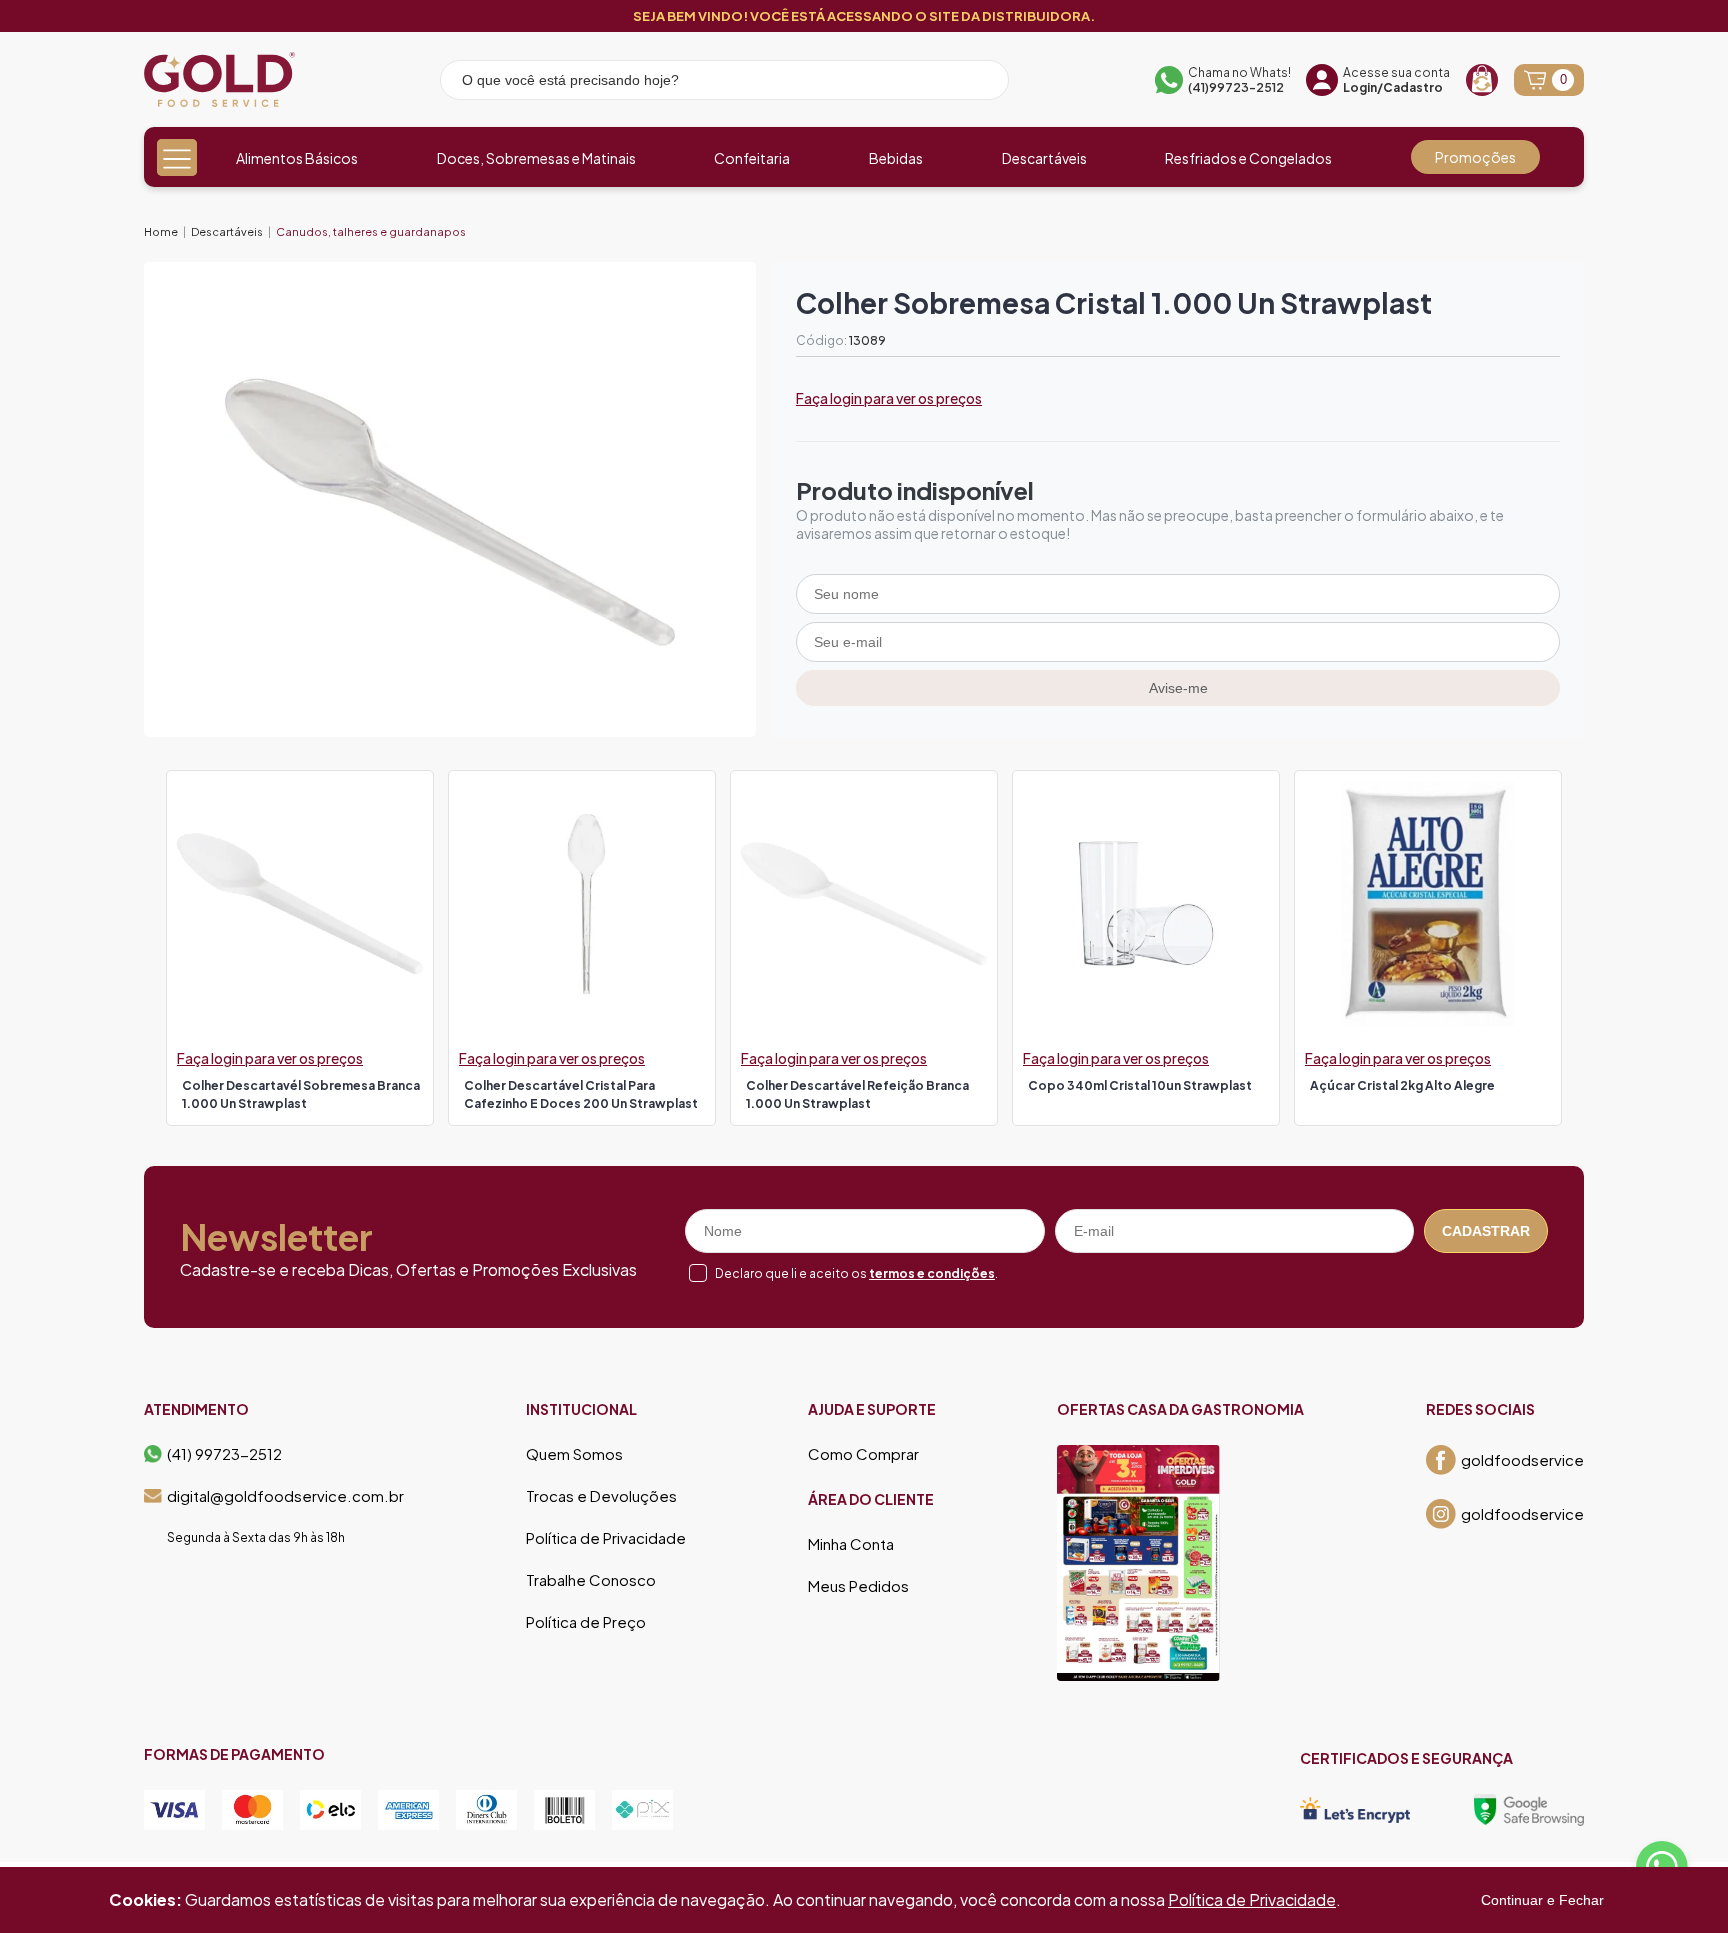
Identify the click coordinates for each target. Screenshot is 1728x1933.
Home (161, 231)
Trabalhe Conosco (591, 1580)
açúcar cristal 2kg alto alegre (1402, 1085)
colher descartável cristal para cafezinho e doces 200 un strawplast (581, 1094)
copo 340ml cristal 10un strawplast (1140, 1085)
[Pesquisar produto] (980, 83)
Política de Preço (586, 1622)
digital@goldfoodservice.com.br (285, 1496)
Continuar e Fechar (1542, 1900)
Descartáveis (1044, 158)
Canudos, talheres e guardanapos (371, 231)
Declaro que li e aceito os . (856, 1273)
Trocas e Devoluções (601, 1496)
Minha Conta (851, 1544)
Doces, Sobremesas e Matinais (536, 158)
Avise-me (1178, 688)
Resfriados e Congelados (1248, 158)
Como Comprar (863, 1454)
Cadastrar (1486, 1231)
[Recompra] (1482, 80)
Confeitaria (752, 158)
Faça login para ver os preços (889, 398)
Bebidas (896, 158)
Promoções (1475, 157)
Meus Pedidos (858, 1586)
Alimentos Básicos (297, 158)
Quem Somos (574, 1454)
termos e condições (932, 1273)
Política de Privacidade (606, 1538)
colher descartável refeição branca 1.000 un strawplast (857, 1094)
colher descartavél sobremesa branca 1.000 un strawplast (301, 1094)
